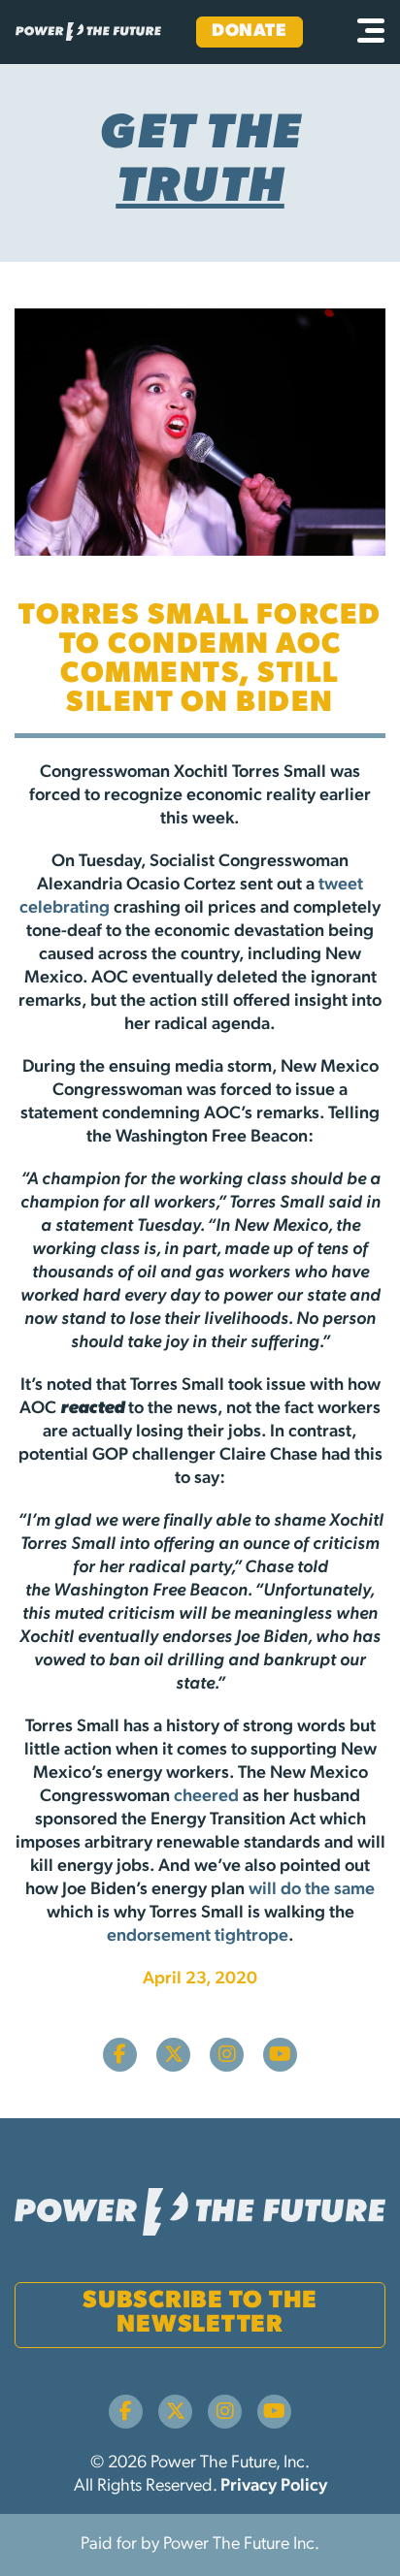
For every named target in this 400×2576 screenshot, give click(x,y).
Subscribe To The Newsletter (200, 2313)
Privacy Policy (274, 2487)
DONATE (249, 32)
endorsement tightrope (198, 1937)
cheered (206, 1797)
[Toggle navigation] (371, 32)
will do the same (312, 1890)
